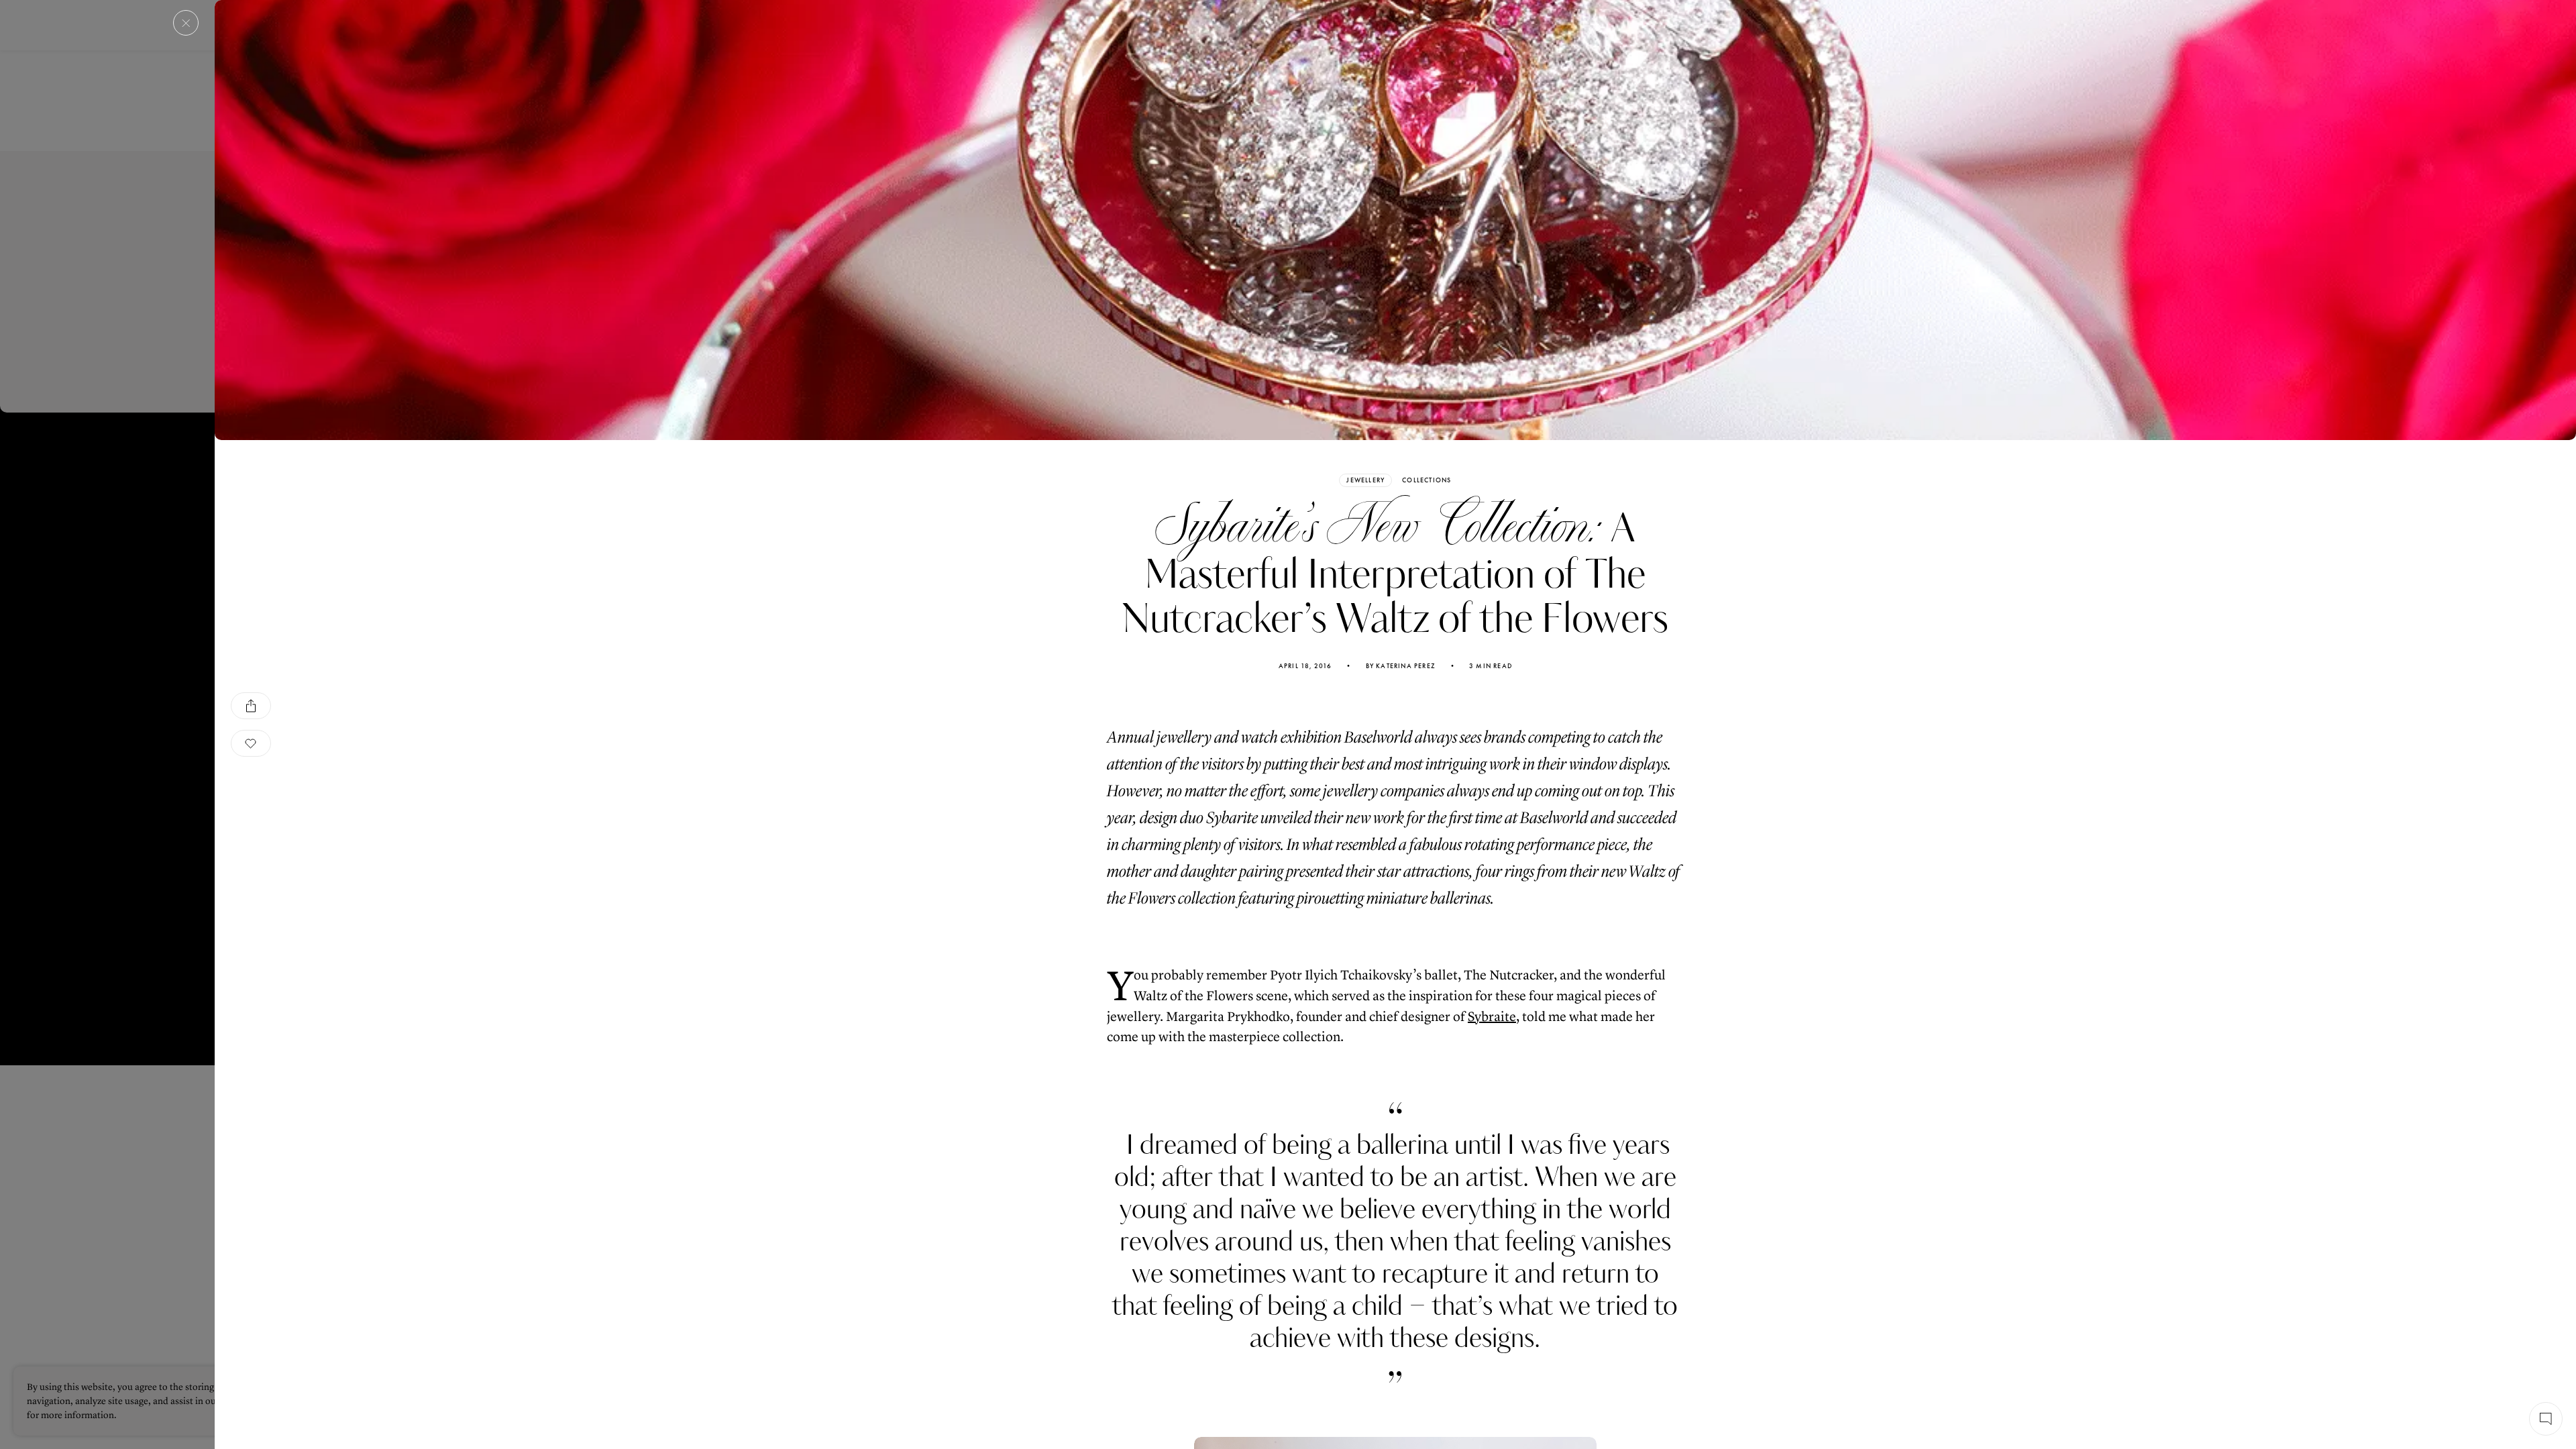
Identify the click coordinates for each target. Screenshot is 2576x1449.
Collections (1427, 480)
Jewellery (1365, 480)
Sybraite (1492, 1017)
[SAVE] (251, 743)
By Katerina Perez (1401, 666)
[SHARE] (251, 706)
